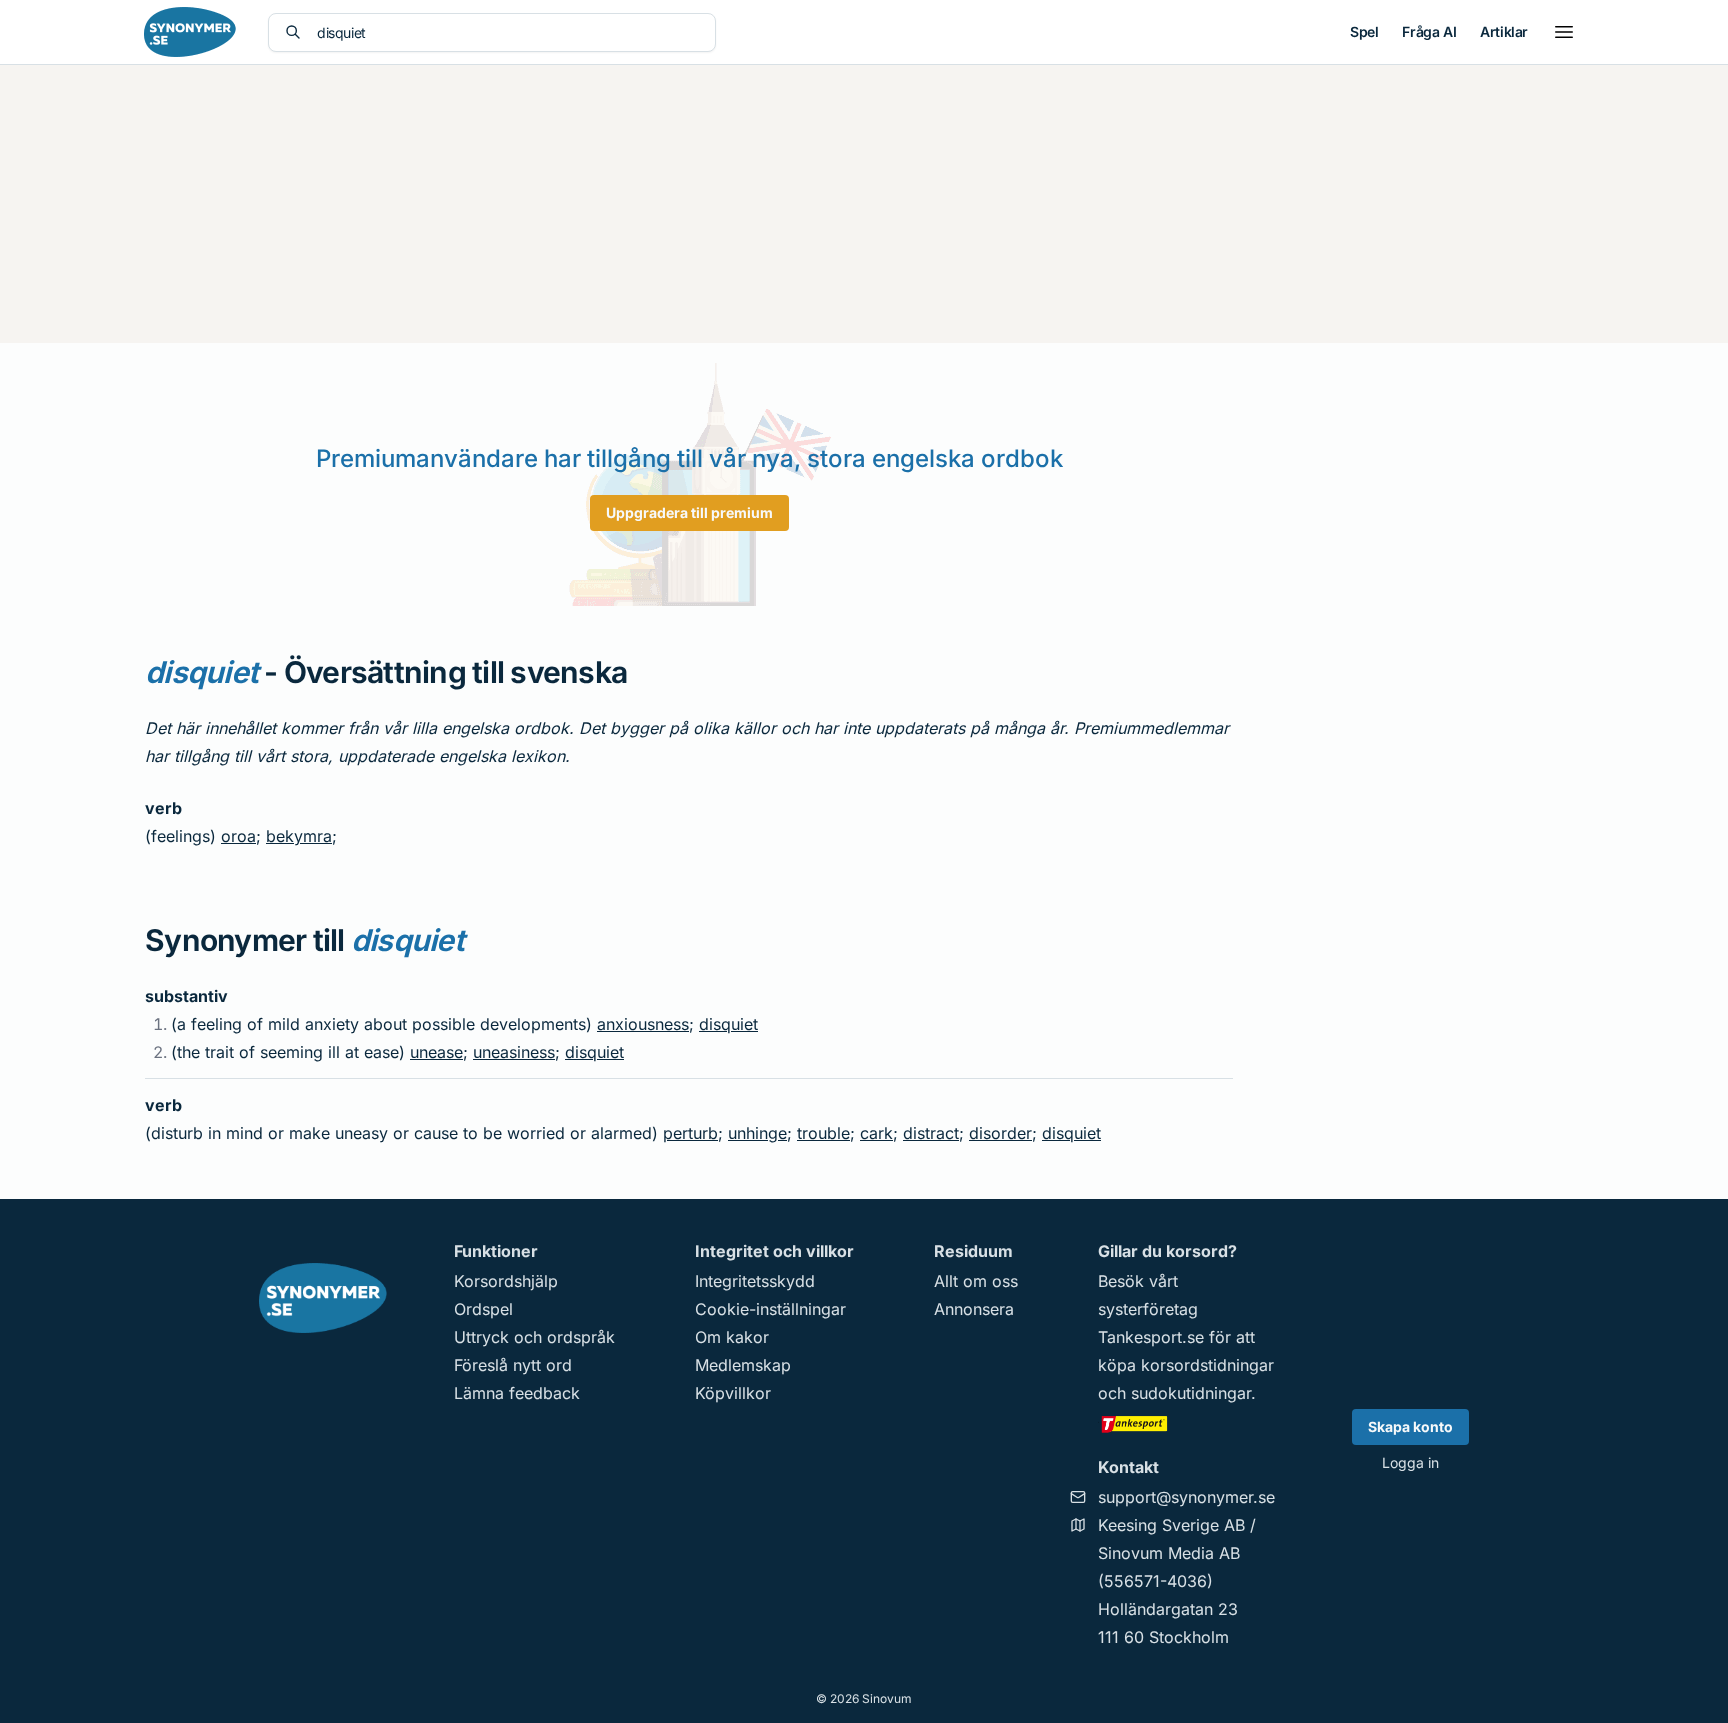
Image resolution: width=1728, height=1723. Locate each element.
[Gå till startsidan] (190, 32)
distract (931, 1133)
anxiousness (643, 1024)
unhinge (757, 1133)
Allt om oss (976, 1281)
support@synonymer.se (1186, 1497)
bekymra (299, 836)
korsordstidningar (1207, 1365)
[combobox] (508, 32)
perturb (690, 1133)
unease (436, 1052)
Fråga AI (1429, 31)
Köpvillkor (733, 1393)
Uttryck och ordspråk (534, 1337)
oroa (238, 836)
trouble (823, 1133)
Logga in (1410, 1462)
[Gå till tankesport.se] (1186, 1423)
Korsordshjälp (506, 1281)
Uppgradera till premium (689, 512)
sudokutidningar (1191, 1393)
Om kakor (732, 1337)
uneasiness (514, 1052)
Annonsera (974, 1309)
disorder (1000, 1133)
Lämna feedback (517, 1393)
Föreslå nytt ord (513, 1365)
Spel (1364, 31)
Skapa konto (1410, 1426)
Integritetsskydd (755, 1281)
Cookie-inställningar (770, 1309)
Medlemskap (743, 1365)
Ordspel (483, 1309)
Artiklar (1504, 31)
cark (876, 1133)
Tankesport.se (1151, 1337)
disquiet (728, 1024)
